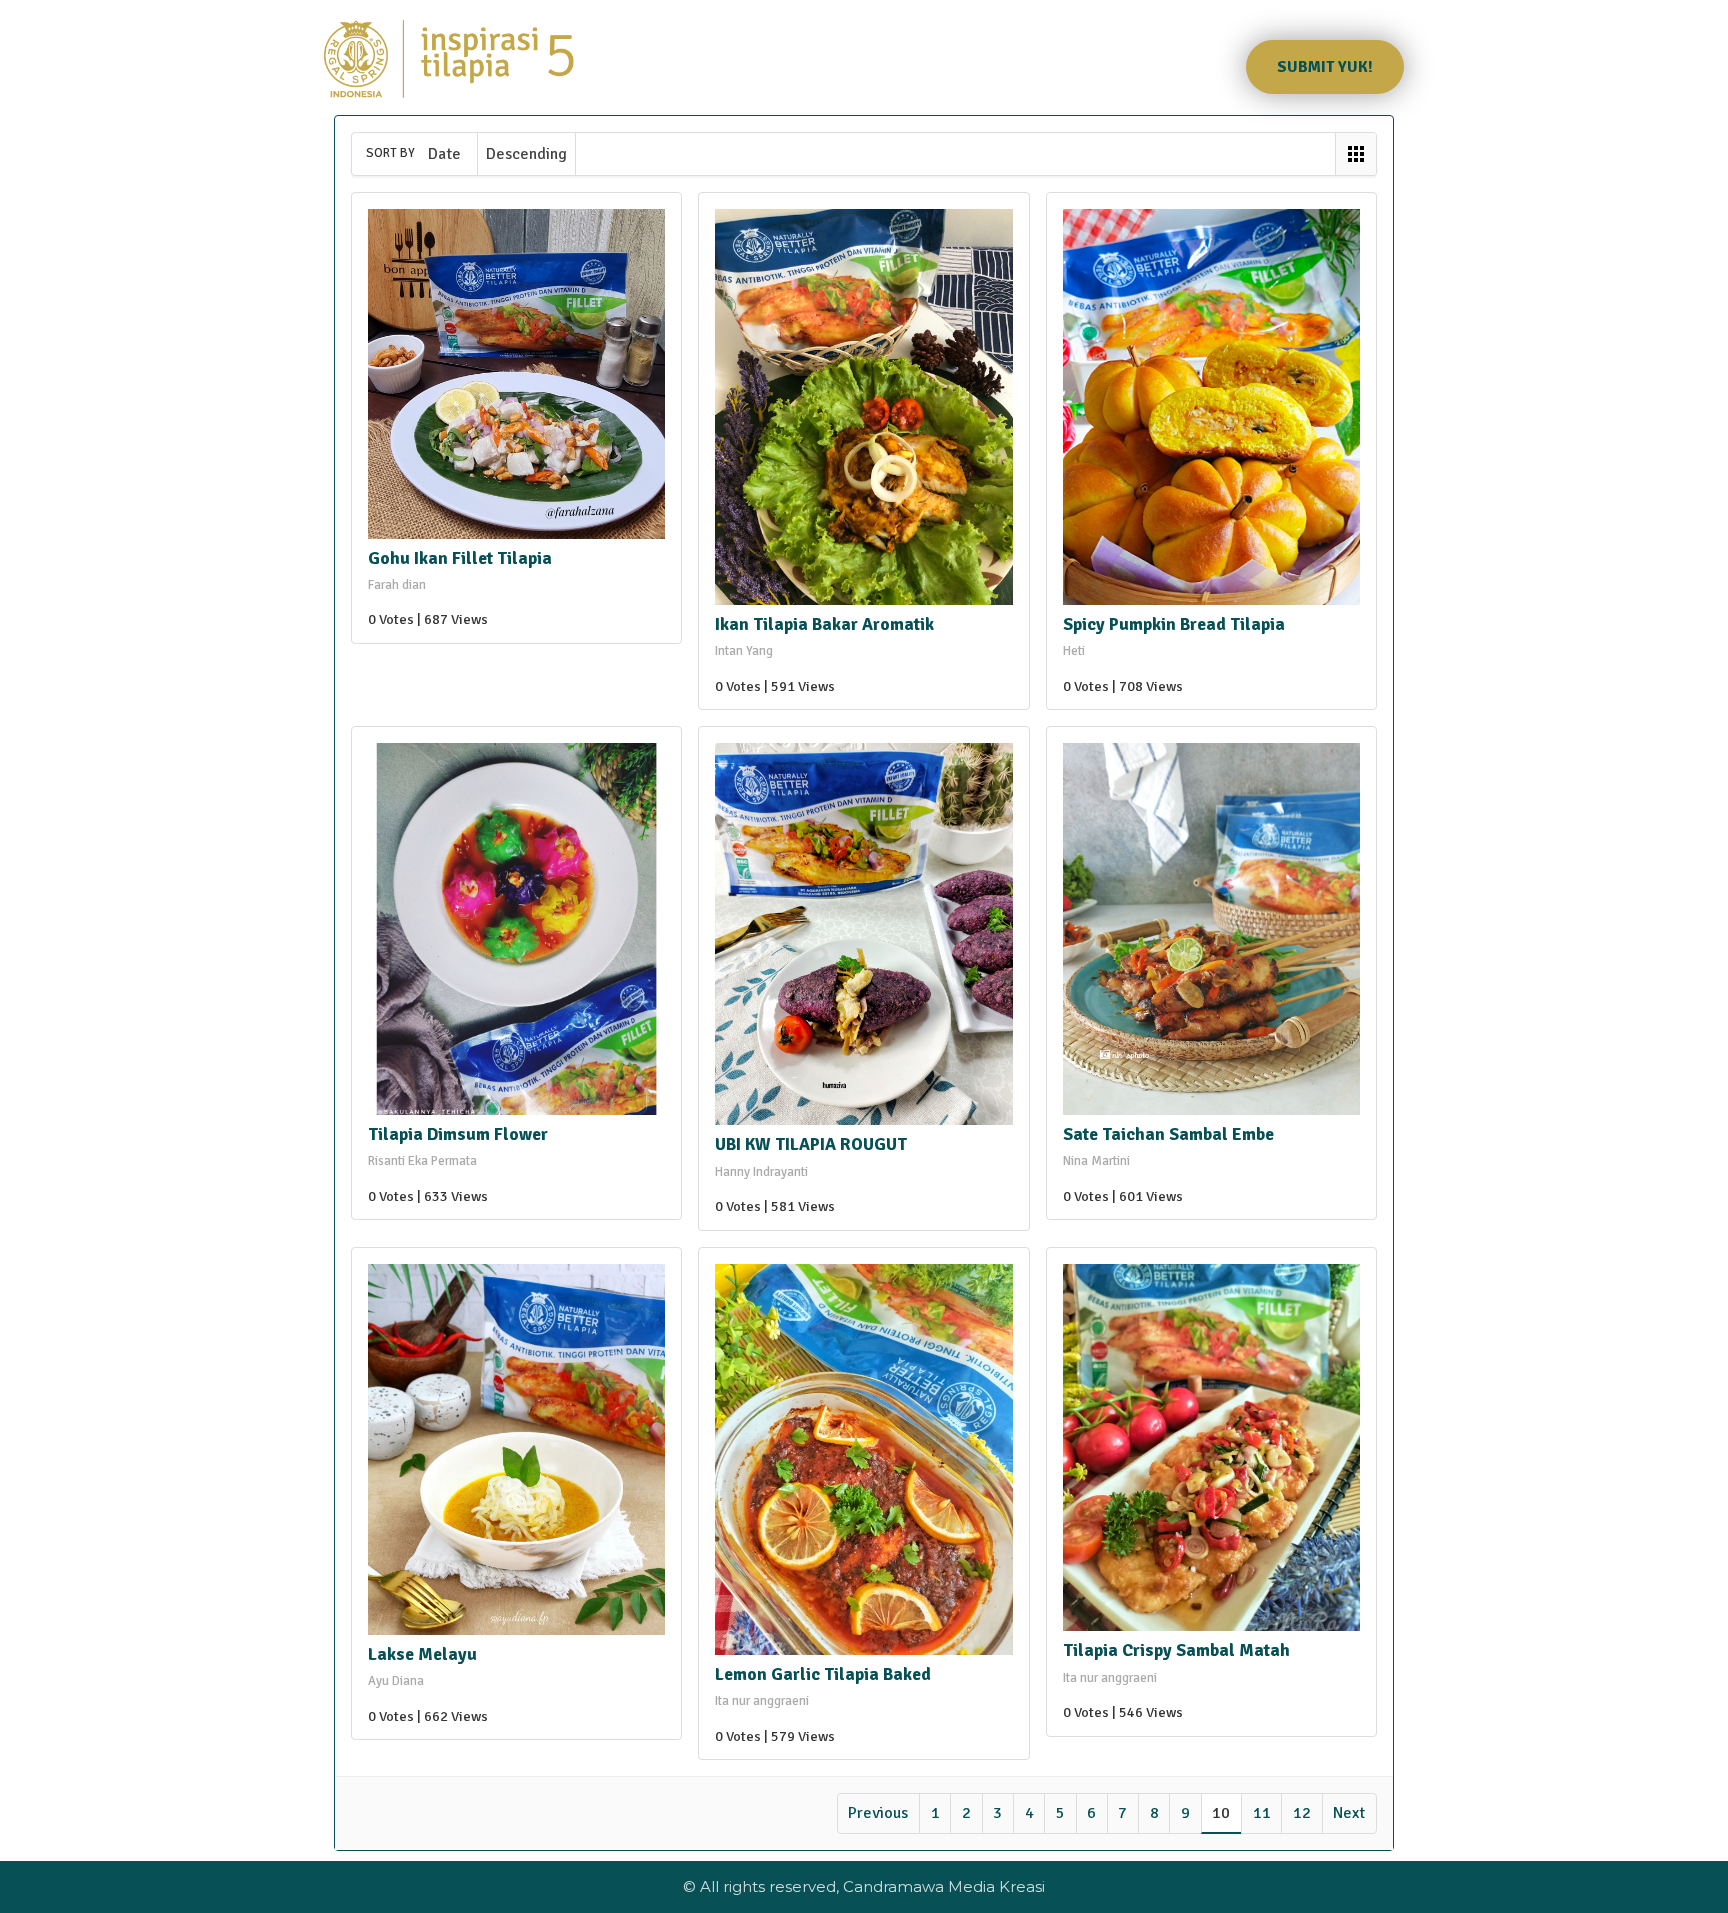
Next (1349, 1813)
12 (1302, 1813)
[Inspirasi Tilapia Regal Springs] (449, 59)
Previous (878, 1813)
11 (1262, 1813)
